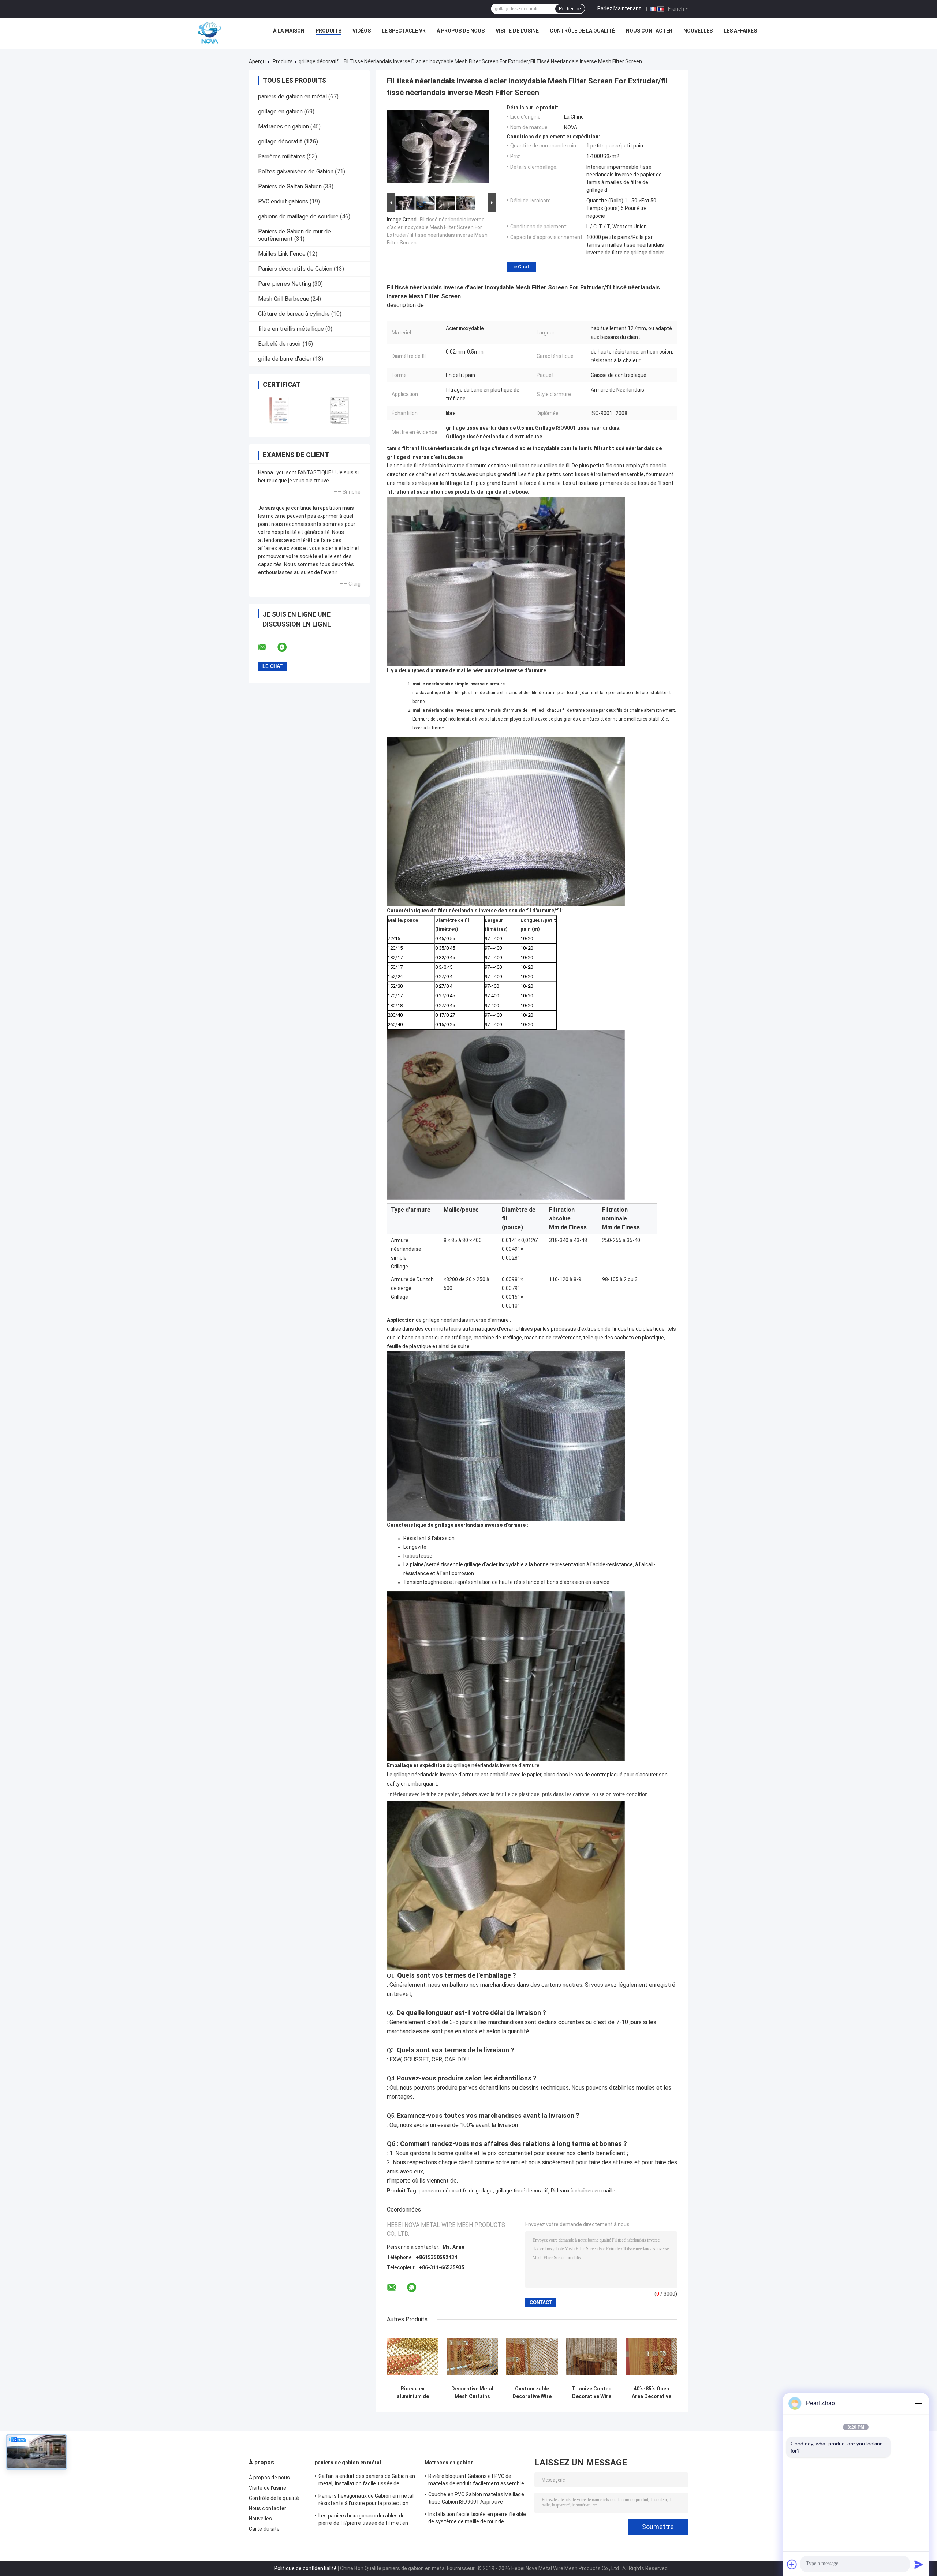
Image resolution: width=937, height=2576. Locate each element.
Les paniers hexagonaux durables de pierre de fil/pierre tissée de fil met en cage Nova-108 (363, 2520)
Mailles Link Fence (282, 254)
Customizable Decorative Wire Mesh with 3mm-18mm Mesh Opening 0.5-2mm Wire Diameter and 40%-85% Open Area (532, 2393)
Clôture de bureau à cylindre (294, 314)
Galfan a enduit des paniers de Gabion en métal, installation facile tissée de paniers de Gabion (367, 2481)
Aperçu (257, 61)
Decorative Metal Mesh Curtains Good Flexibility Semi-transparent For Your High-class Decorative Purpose (472, 2393)
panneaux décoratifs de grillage (456, 2191)
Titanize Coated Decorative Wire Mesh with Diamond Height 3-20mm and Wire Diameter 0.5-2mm (592, 2393)
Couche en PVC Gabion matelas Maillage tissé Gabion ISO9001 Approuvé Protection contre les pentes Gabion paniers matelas (476, 2499)
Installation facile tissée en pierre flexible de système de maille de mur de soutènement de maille (477, 2519)
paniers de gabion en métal (292, 96)
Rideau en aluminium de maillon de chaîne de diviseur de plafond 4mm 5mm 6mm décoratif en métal (413, 2393)
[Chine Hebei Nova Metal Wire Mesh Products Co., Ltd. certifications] (279, 410)
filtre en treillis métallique (291, 329)
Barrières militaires (282, 156)
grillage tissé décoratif (522, 2191)
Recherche (570, 9)
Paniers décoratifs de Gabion (295, 269)
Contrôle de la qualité (582, 31)
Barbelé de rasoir (280, 344)
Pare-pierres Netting (285, 284)
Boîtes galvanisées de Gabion (296, 171)
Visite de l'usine (517, 31)
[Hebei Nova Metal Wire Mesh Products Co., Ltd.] (210, 33)
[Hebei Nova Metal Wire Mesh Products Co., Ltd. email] (267, 647)
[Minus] (919, 2403)
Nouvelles (698, 31)
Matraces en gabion (283, 126)
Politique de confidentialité (305, 2568)
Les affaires (740, 31)
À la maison (289, 31)
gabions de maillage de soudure (298, 216)
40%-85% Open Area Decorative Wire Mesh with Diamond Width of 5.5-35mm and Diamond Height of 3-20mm (652, 2393)
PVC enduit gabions (283, 201)
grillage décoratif (319, 61)
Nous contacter (649, 31)
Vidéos (362, 31)
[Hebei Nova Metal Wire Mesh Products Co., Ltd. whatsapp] (287, 647)
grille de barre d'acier (285, 359)
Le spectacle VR (404, 31)
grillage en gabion (280, 111)
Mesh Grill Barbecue (284, 299)
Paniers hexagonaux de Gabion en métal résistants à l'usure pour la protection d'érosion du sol (366, 2501)
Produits (328, 31)
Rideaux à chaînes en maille (583, 2191)
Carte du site (264, 2529)
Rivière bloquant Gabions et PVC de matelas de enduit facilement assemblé (476, 2480)
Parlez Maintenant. (620, 8)
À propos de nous (461, 31)
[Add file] (792, 2564)
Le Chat (520, 267)
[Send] (919, 2564)
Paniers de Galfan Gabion (290, 186)
